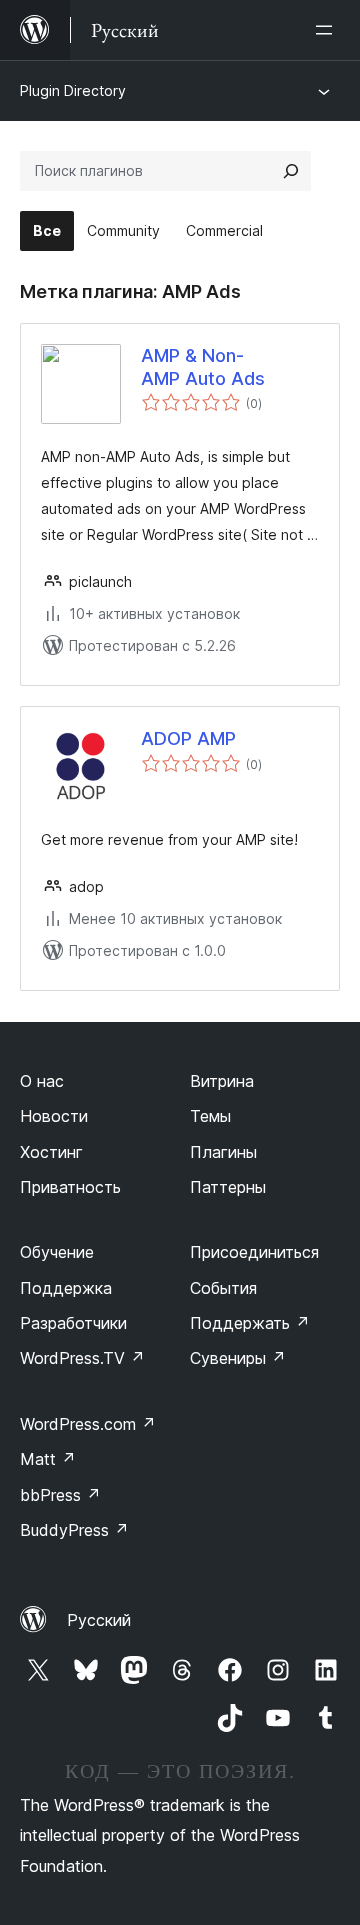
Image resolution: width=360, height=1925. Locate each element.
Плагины (223, 1152)
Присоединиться (254, 1252)
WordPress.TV (82, 1358)
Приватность (70, 1187)
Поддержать (250, 1323)
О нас (42, 1081)
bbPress (60, 1495)
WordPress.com (88, 1424)
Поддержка (66, 1288)
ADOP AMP (188, 738)
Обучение (57, 1252)
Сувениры (238, 1358)
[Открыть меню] (328, 30)
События (223, 1288)
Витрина (222, 1081)
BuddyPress (74, 1530)
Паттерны (228, 1187)
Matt (48, 1459)
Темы (210, 1116)
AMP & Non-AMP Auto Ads (203, 367)
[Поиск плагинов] (291, 171)
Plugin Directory (73, 90)
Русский (99, 1620)
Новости (54, 1116)
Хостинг (51, 1152)
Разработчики (73, 1323)
